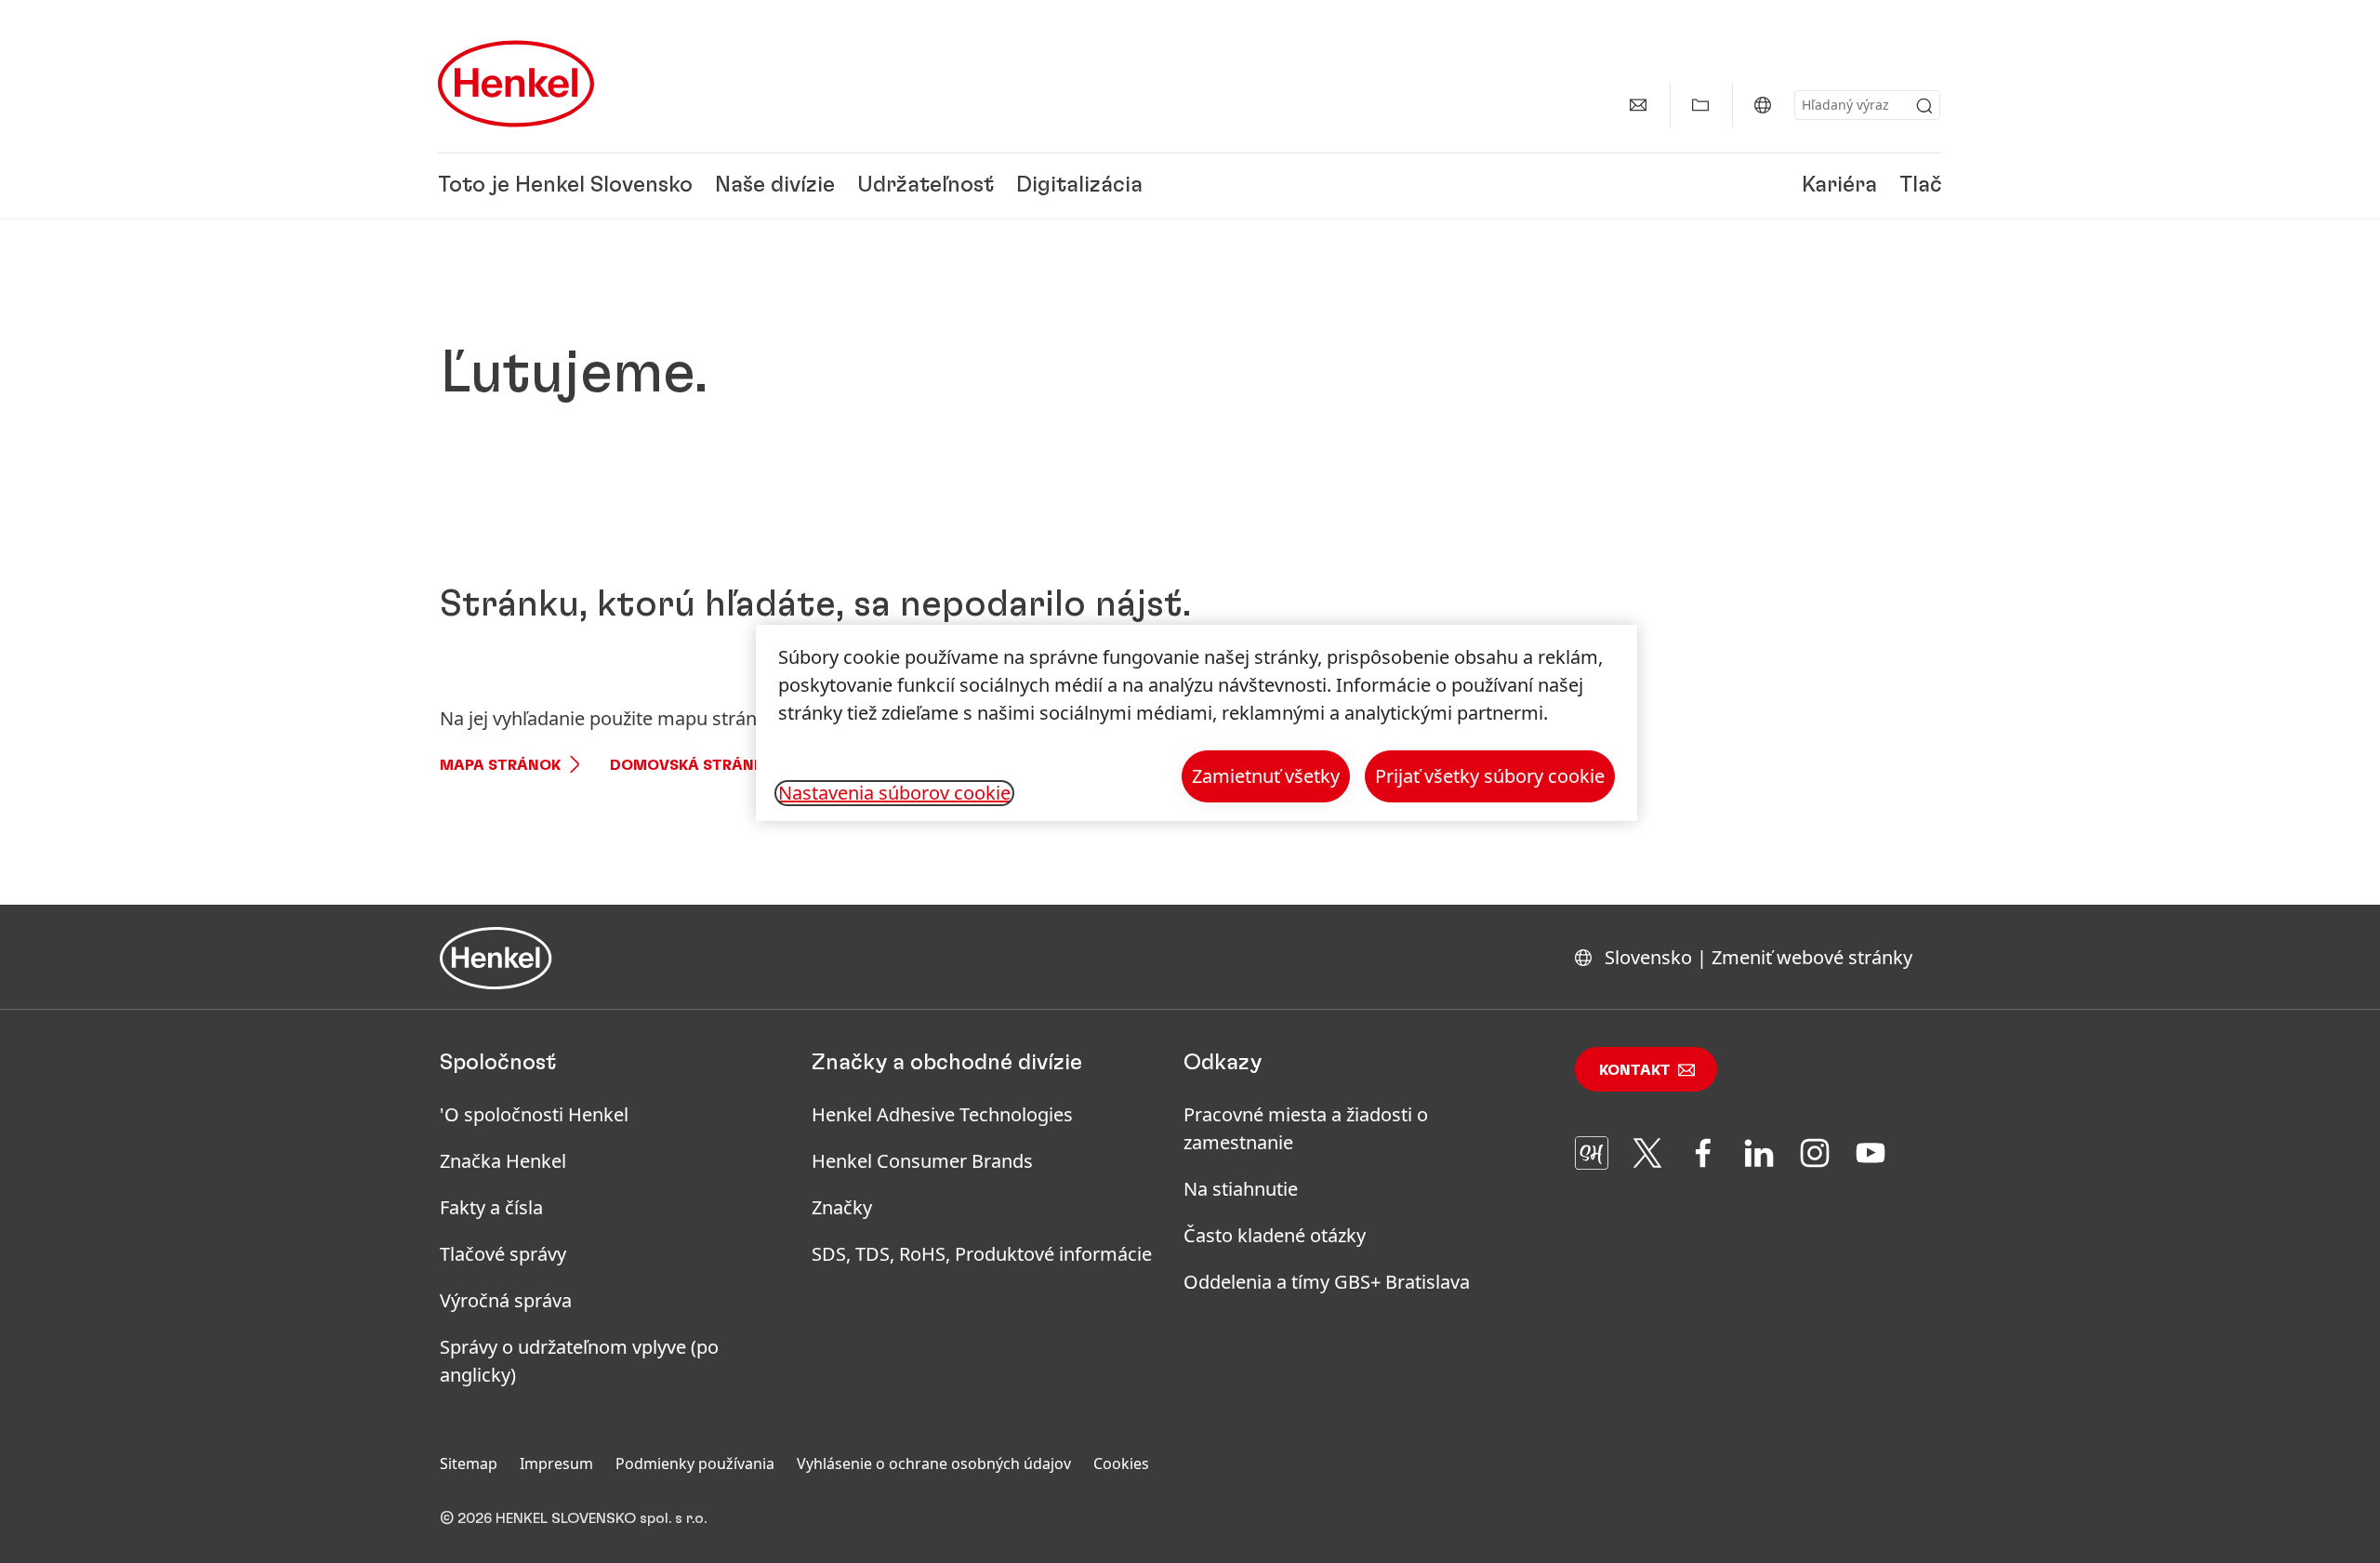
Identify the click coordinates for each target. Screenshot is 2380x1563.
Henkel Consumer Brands (922, 1161)
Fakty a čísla (491, 1207)
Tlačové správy (503, 1254)
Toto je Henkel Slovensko (565, 186)
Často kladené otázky (1275, 1235)
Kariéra (1839, 186)
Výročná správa (506, 1300)
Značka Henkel (503, 1161)
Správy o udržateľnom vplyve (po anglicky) (579, 1361)
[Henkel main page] (516, 84)
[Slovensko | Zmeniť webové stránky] (1763, 105)
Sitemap (469, 1464)
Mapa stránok (500, 765)
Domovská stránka (692, 765)
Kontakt (1635, 1070)
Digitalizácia (1079, 186)
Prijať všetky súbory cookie (1490, 776)
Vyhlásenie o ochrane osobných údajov (934, 1464)
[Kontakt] (1638, 105)
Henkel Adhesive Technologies (942, 1114)
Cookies (1121, 1464)
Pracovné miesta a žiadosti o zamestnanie (1306, 1128)
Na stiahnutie (1241, 1189)
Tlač (1921, 186)
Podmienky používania (695, 1464)
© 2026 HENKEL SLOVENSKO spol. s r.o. (573, 1518)
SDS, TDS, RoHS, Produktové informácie (982, 1254)
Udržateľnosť (926, 186)
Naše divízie (775, 186)
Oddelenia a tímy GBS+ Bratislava (1327, 1282)
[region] (1197, 723)
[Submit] (1924, 106)
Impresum (556, 1464)
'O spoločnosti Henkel (534, 1114)
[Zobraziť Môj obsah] (1700, 105)
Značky (842, 1207)
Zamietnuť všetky (1266, 776)
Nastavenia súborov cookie (894, 793)
